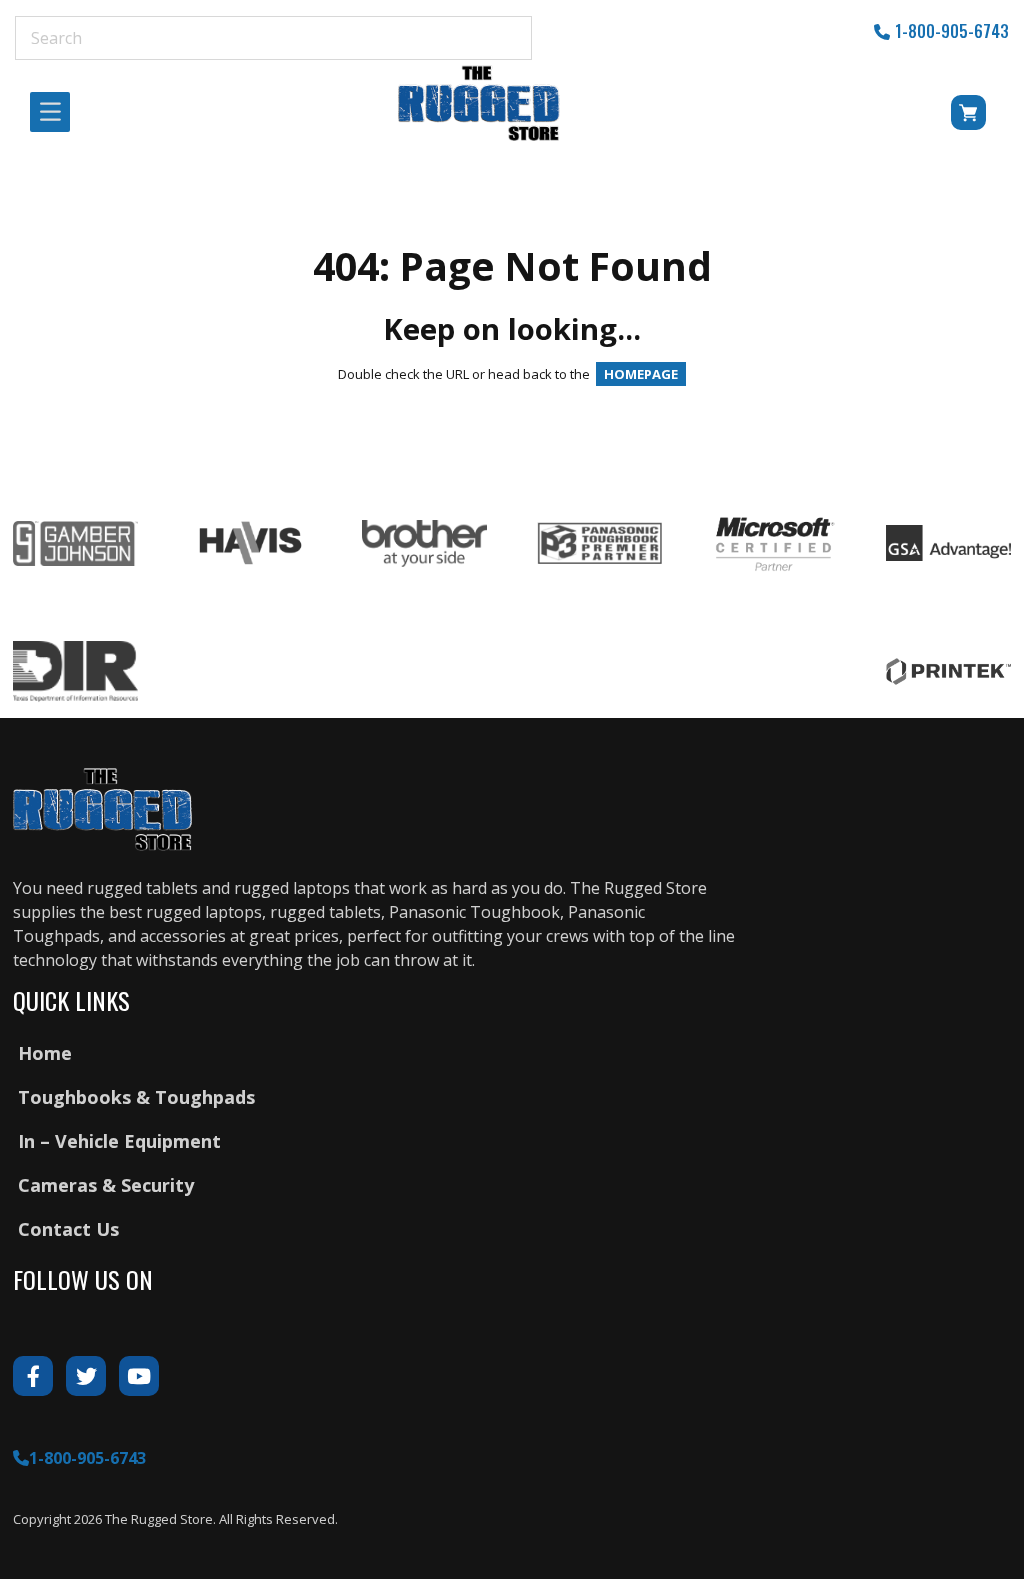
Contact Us (68, 1229)
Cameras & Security (106, 1185)
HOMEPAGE (641, 374)
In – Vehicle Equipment (119, 1141)
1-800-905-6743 (952, 31)
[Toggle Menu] (56, 112)
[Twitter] (86, 1376)
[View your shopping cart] (941, 116)
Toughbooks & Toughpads (136, 1097)
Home (45, 1053)
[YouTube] (139, 1376)
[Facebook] (33, 1376)
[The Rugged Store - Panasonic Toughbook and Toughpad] (479, 103)
